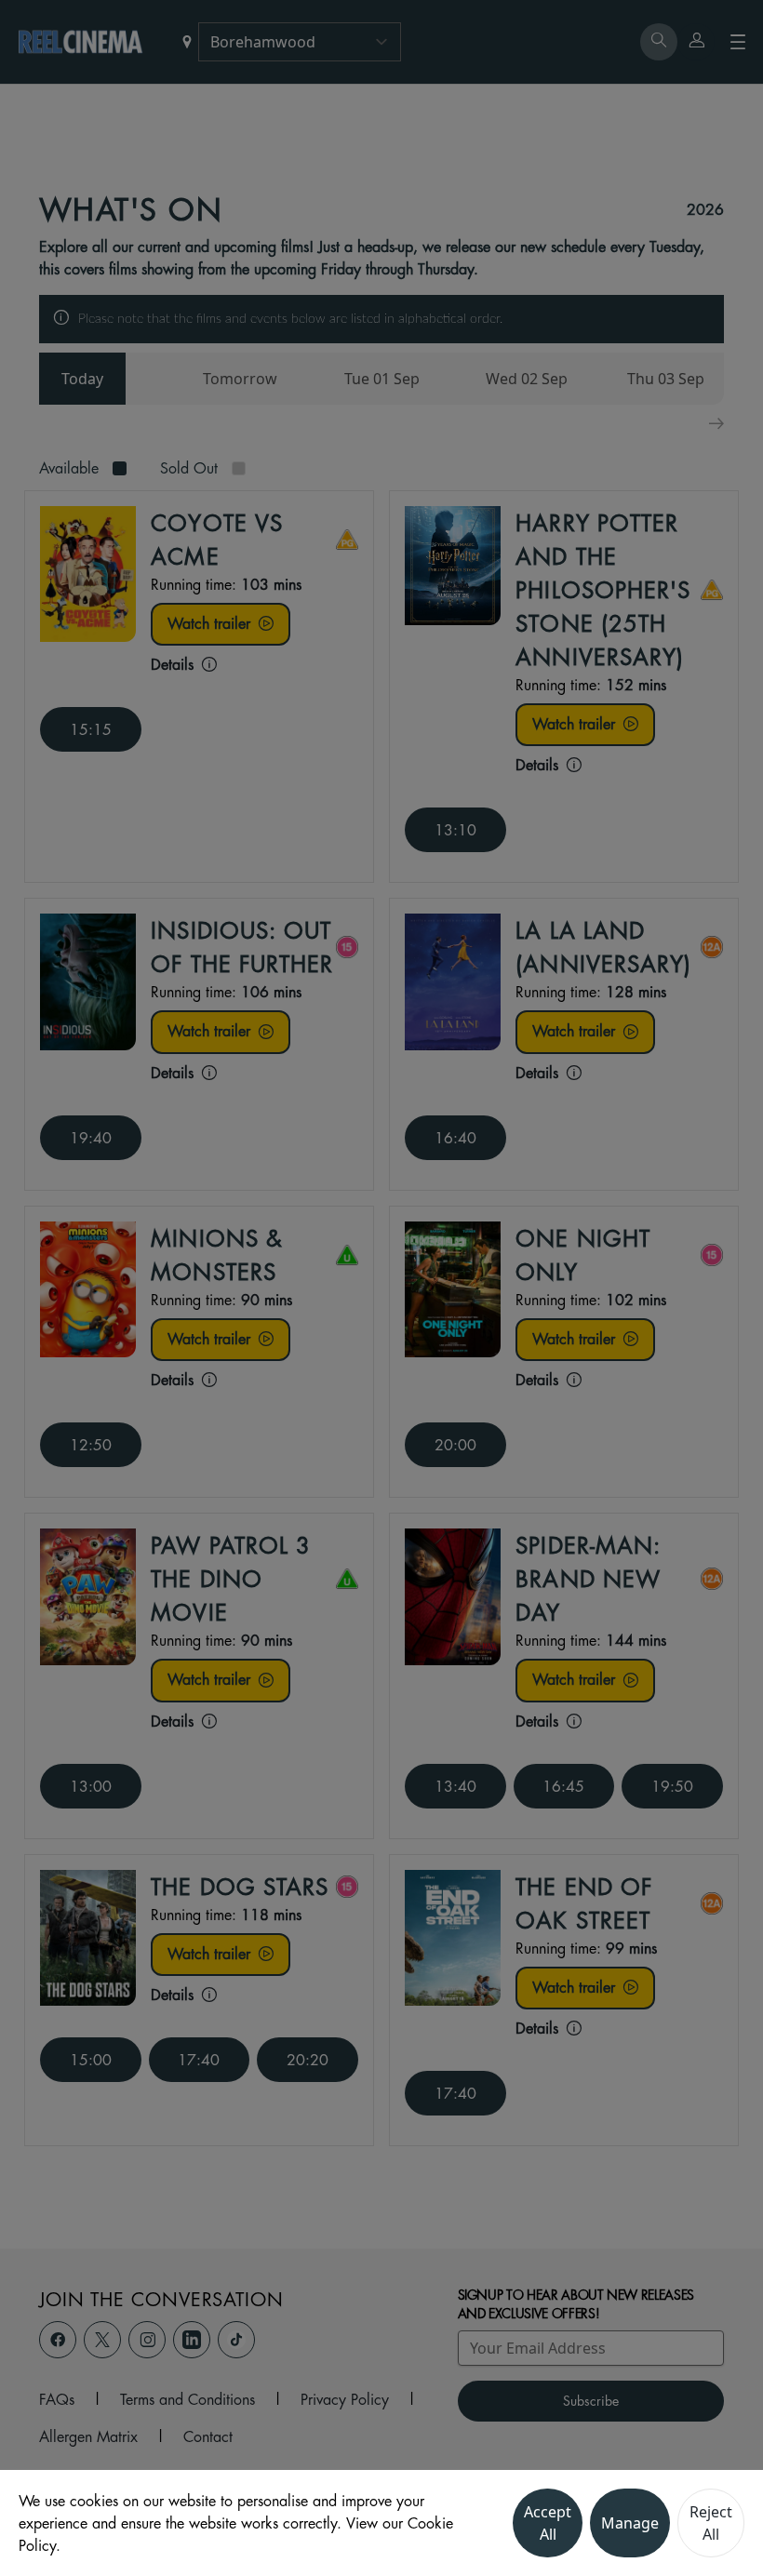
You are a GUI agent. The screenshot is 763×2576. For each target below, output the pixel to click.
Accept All (548, 2523)
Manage (630, 2523)
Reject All (711, 2523)
